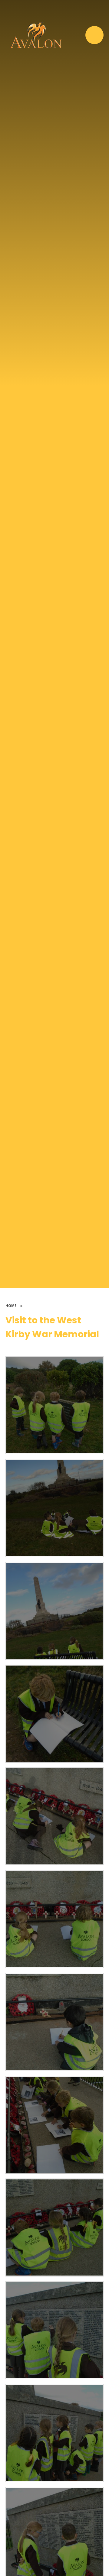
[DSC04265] (54, 2330)
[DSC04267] (54, 2433)
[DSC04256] (54, 1611)
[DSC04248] (54, 2022)
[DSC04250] (54, 1816)
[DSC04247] (54, 2125)
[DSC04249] (54, 1919)
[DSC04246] (54, 2227)
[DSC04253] (54, 1714)
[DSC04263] (54, 1405)
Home (11, 1306)
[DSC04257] (54, 1508)
